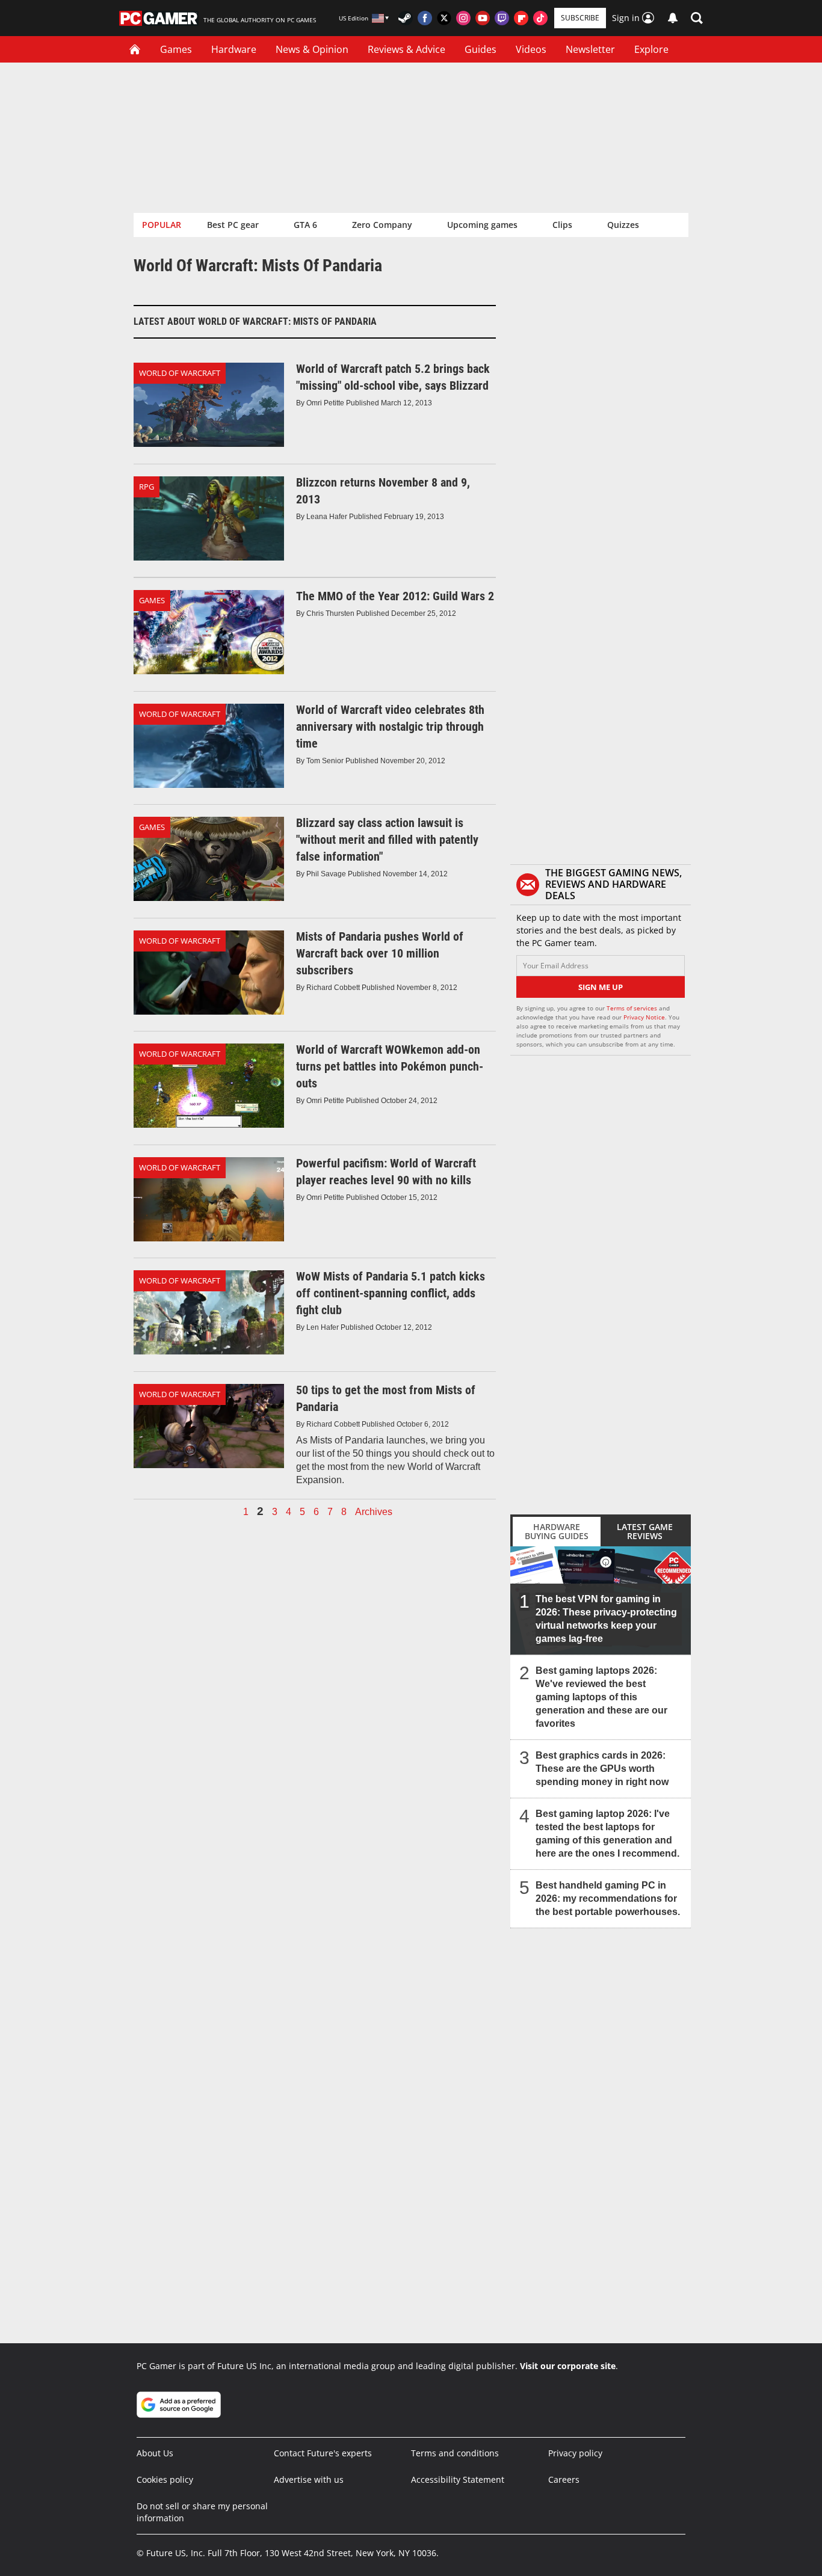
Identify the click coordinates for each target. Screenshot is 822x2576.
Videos (531, 49)
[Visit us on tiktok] (540, 18)
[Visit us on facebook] (425, 18)
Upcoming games (482, 225)
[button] (697, 18)
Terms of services (633, 1008)
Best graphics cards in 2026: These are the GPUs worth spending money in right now (602, 1769)
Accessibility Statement (458, 2479)
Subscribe (580, 18)
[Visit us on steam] (406, 18)
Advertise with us (309, 2479)
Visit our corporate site (568, 2366)
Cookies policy (165, 2479)
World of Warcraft (180, 373)
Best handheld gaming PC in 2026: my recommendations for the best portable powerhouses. (608, 1898)
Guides (481, 49)
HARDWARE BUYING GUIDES (557, 1531)
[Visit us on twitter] (444, 18)
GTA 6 (305, 225)
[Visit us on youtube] (483, 18)
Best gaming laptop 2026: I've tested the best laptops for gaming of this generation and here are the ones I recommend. (607, 1834)
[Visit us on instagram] (463, 18)
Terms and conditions (455, 2453)
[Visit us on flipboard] (521, 18)
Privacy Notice (644, 1017)
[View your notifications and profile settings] (673, 18)
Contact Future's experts (323, 2453)
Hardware (234, 49)
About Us (155, 2453)
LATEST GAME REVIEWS (645, 1531)
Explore (651, 49)
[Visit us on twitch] (502, 18)
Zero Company (382, 225)
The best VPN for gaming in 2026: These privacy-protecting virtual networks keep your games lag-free (606, 1619)
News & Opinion (312, 49)
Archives (374, 1512)
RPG (147, 487)
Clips (562, 225)
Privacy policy (575, 2453)
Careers (564, 2479)
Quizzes (623, 225)
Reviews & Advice (406, 49)
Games (176, 49)
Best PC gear (233, 225)
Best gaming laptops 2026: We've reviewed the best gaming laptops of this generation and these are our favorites (601, 1697)
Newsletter (590, 49)
